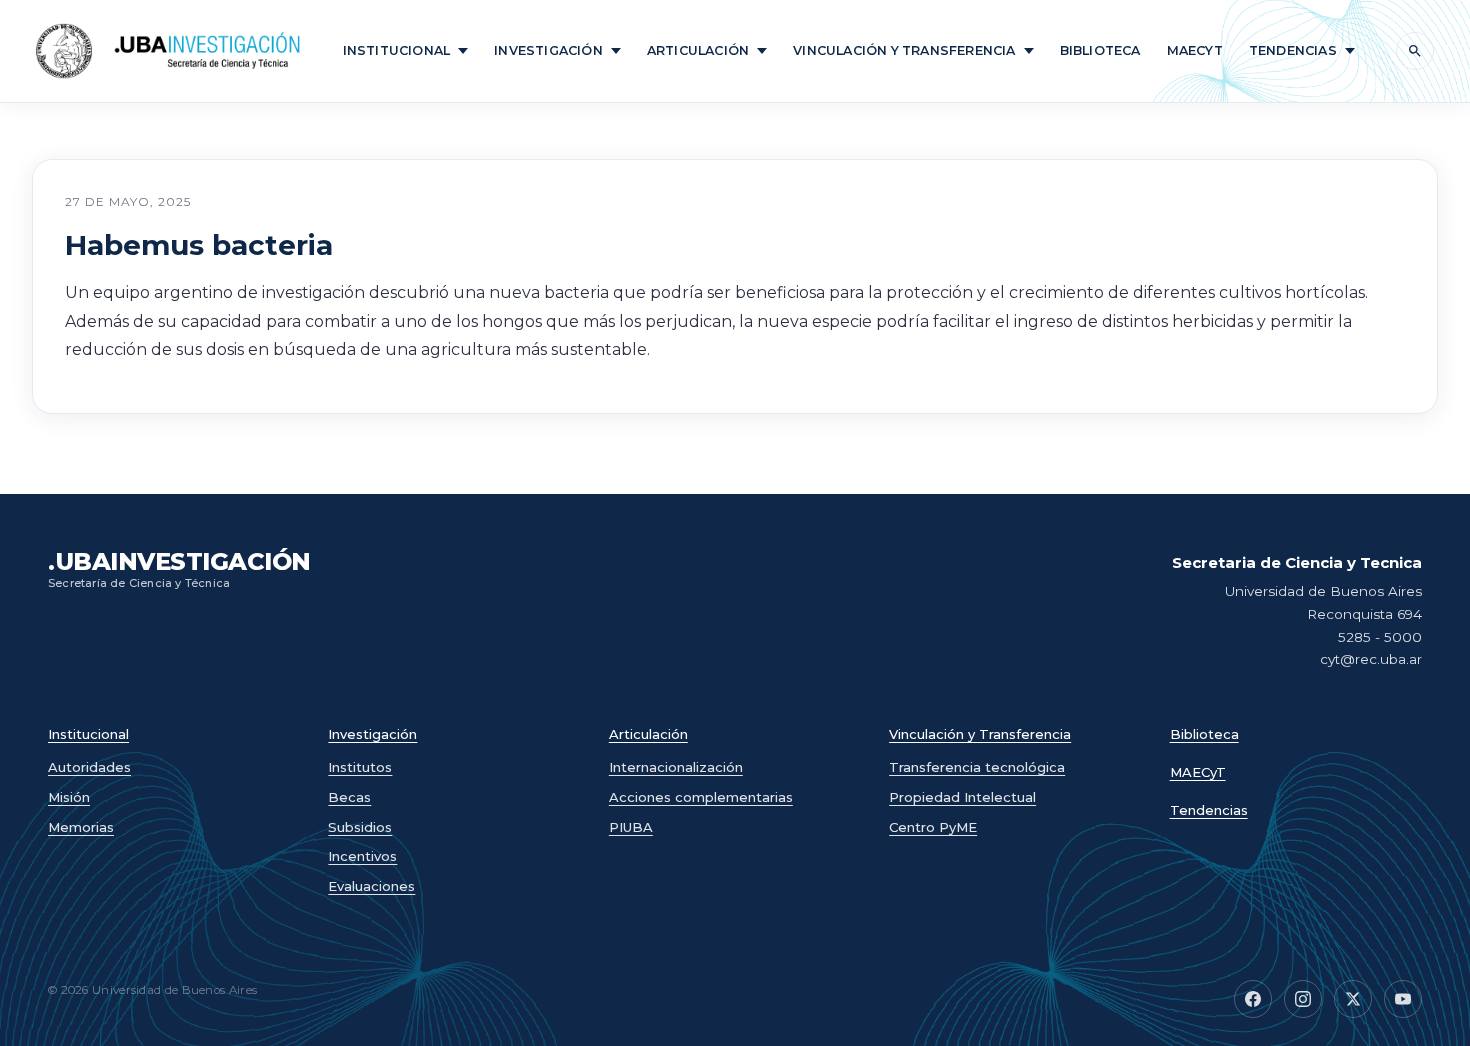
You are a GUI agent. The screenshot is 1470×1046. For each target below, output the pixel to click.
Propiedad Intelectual (962, 797)
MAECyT (1198, 772)
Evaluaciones (371, 886)
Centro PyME (933, 827)
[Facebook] (1253, 999)
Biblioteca (1100, 50)
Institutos (360, 767)
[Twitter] (1353, 999)
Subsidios (360, 827)
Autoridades (89, 767)
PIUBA (631, 827)
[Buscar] (1415, 51)
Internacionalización (676, 767)
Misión (69, 797)
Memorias (81, 827)
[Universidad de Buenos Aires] (64, 51)
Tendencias (1293, 50)
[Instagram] (1303, 999)
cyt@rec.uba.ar (1371, 659)
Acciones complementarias (701, 797)
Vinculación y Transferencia (904, 50)
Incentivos (362, 856)
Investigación (548, 50)
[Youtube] (1403, 999)
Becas (349, 797)
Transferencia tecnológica (977, 767)
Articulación (698, 50)
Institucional (397, 50)
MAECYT (1195, 50)
